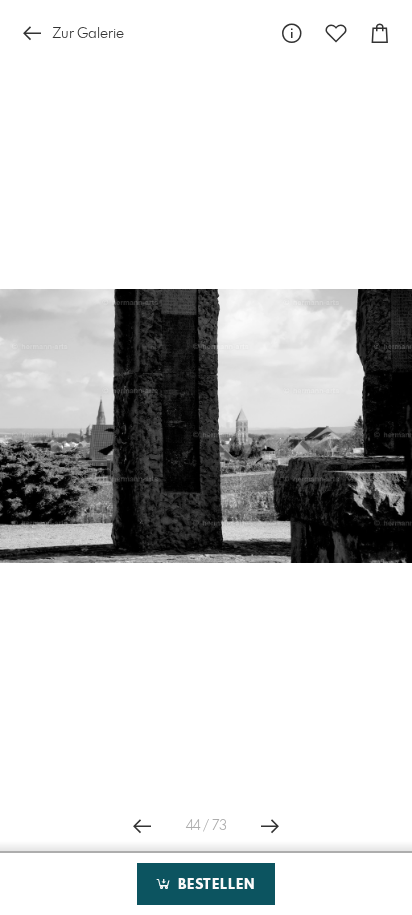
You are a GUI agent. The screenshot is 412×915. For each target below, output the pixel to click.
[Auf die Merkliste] (336, 33)
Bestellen (214, 885)
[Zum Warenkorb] (380, 33)
